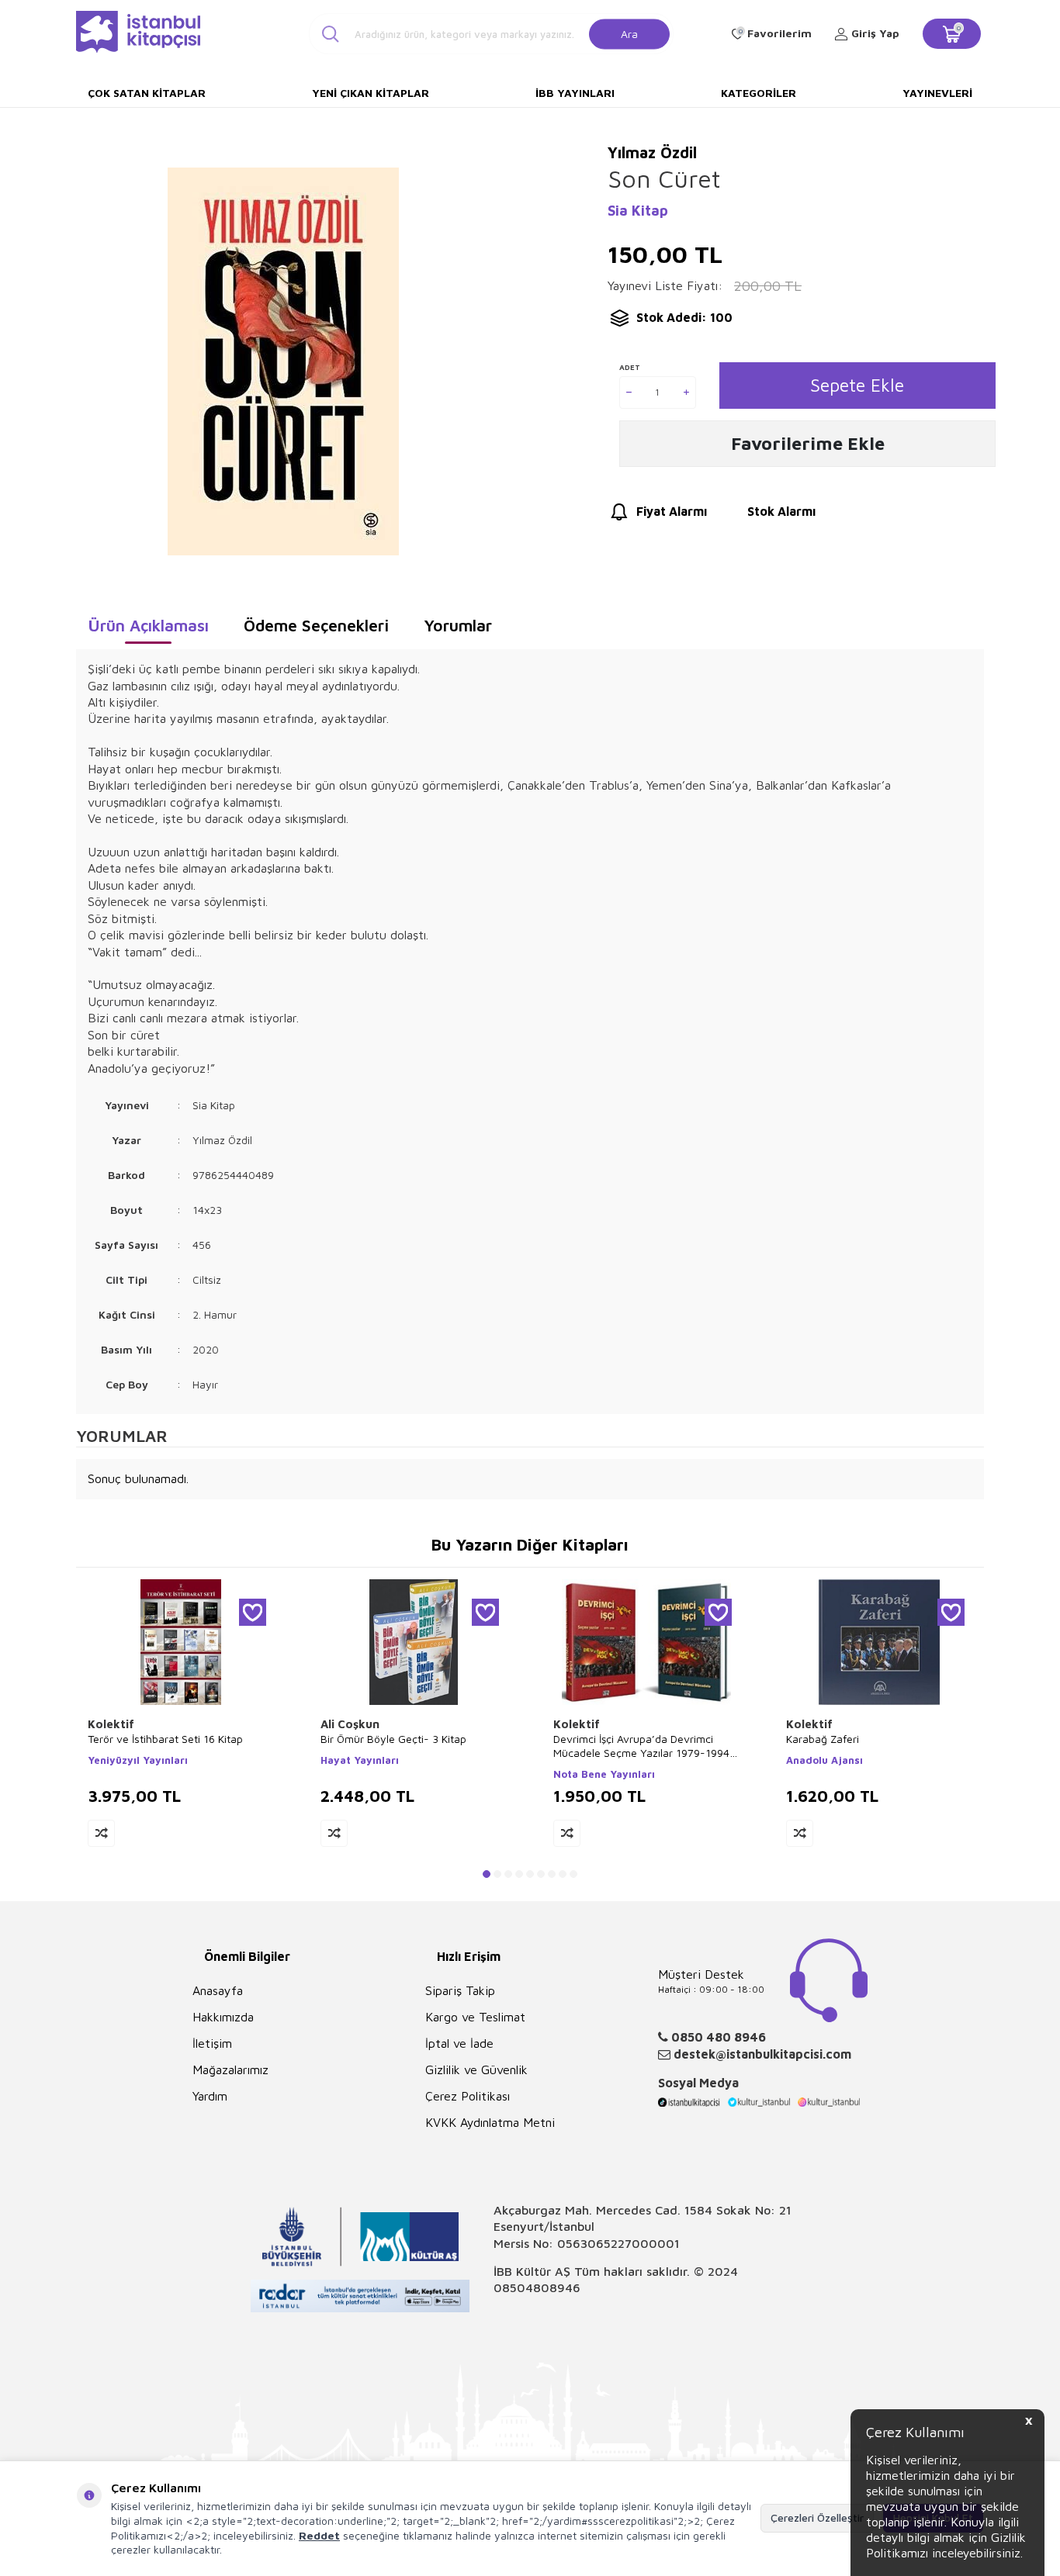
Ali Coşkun (350, 1724)
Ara (629, 33)
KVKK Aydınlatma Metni (490, 2122)
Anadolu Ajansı (824, 1760)
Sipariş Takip (460, 1990)
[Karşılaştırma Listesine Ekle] (101, 1833)
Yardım (210, 2096)
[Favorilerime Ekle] (253, 1612)
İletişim (212, 2043)
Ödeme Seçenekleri (316, 625)
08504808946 (537, 2287)
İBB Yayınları (575, 93)
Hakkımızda (223, 2017)
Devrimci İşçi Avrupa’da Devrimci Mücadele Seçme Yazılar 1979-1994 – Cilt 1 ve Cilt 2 (646, 1746)
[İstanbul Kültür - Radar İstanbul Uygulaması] (360, 2298)
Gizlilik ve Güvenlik (476, 2069)
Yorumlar (458, 625)
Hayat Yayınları (360, 1760)
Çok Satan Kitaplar (147, 93)
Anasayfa (218, 1990)
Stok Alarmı (781, 511)
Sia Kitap (638, 211)
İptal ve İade (459, 2043)
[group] (283, 361)
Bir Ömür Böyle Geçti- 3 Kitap (393, 1739)
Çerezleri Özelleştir (817, 2517)
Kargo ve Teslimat (475, 2017)
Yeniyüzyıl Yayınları (138, 1760)
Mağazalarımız (230, 2069)
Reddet (319, 2535)
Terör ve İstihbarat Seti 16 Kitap (165, 1739)
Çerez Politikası (468, 2096)
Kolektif (111, 1724)
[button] (487, 1874)
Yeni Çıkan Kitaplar (371, 93)
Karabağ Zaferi (823, 1739)
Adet (630, 367)
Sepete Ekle (857, 385)
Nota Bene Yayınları (604, 1774)
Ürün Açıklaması (148, 625)
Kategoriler (759, 93)
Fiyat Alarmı (672, 511)
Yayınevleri (937, 93)
